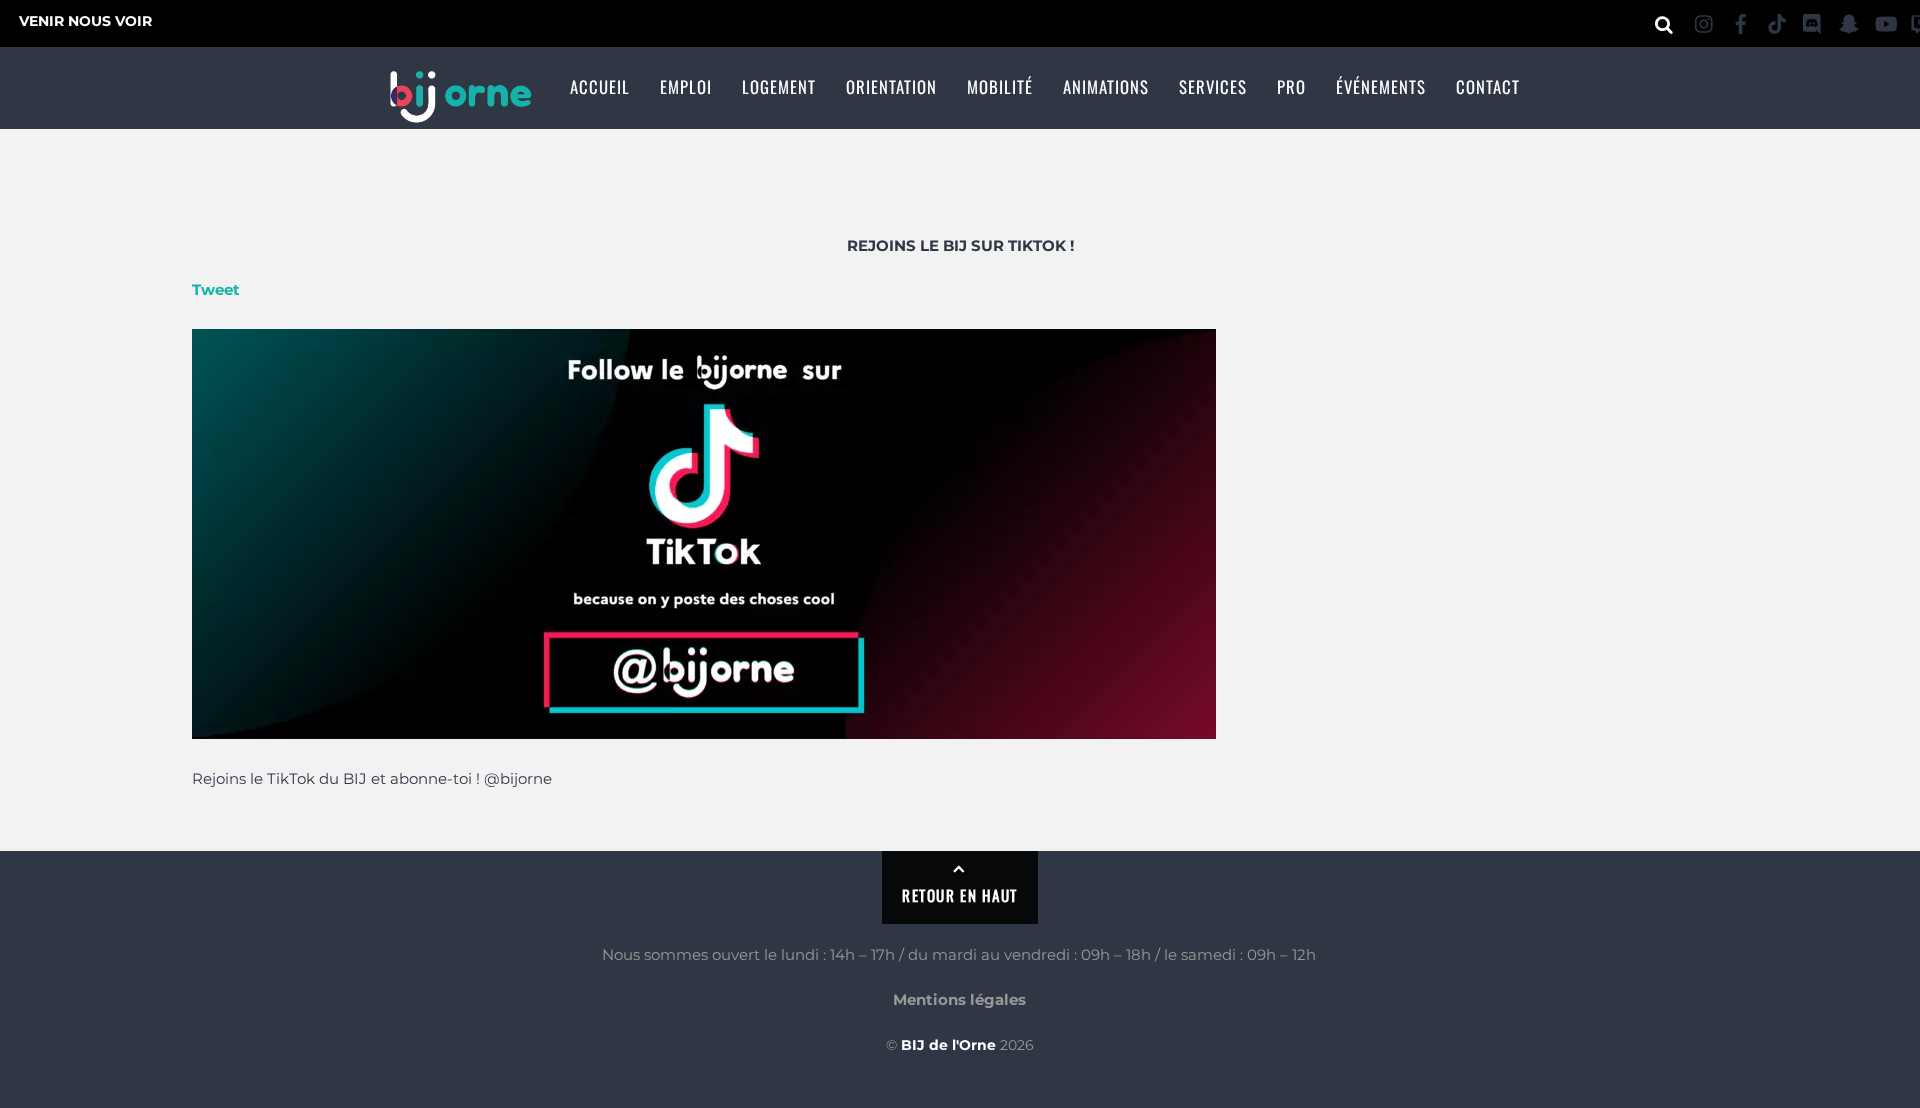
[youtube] (1885, 20)
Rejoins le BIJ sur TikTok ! (960, 245)
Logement (779, 86)
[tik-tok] (1777, 20)
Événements (1381, 86)
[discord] (1813, 20)
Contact (1488, 86)
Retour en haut (959, 895)
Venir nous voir (85, 21)
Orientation (891, 86)
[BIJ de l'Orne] (460, 111)
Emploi (686, 86)
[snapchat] (1849, 20)
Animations (1106, 86)
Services (1213, 86)
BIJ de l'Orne (948, 1045)
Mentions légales (959, 999)
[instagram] (1705, 20)
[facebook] (1741, 20)
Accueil (600, 86)
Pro (1291, 86)
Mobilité (1000, 86)
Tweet (216, 289)
